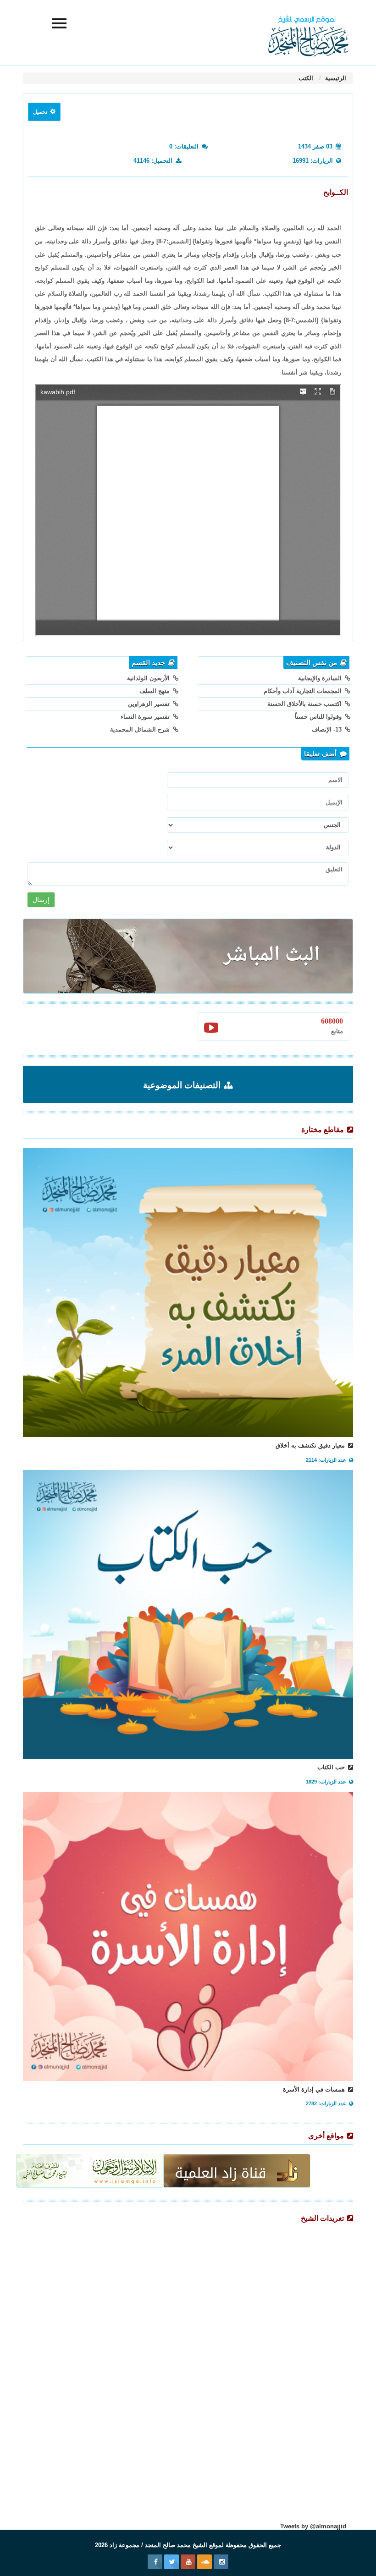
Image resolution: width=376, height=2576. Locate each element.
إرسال (41, 900)
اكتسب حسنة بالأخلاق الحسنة (305, 704)
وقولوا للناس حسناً (319, 717)
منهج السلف (155, 691)
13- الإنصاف (328, 729)
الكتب (306, 78)
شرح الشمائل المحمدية (141, 729)
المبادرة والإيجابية (321, 678)
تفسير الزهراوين (150, 704)
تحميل (41, 112)
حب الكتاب (332, 1767)
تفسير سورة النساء (146, 717)
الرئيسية (335, 78)
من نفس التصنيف (312, 663)
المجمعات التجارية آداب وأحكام (304, 691)
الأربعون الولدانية (149, 678)
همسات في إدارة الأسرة (315, 2089)
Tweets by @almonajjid (313, 2526)
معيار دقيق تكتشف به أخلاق (311, 1445)
